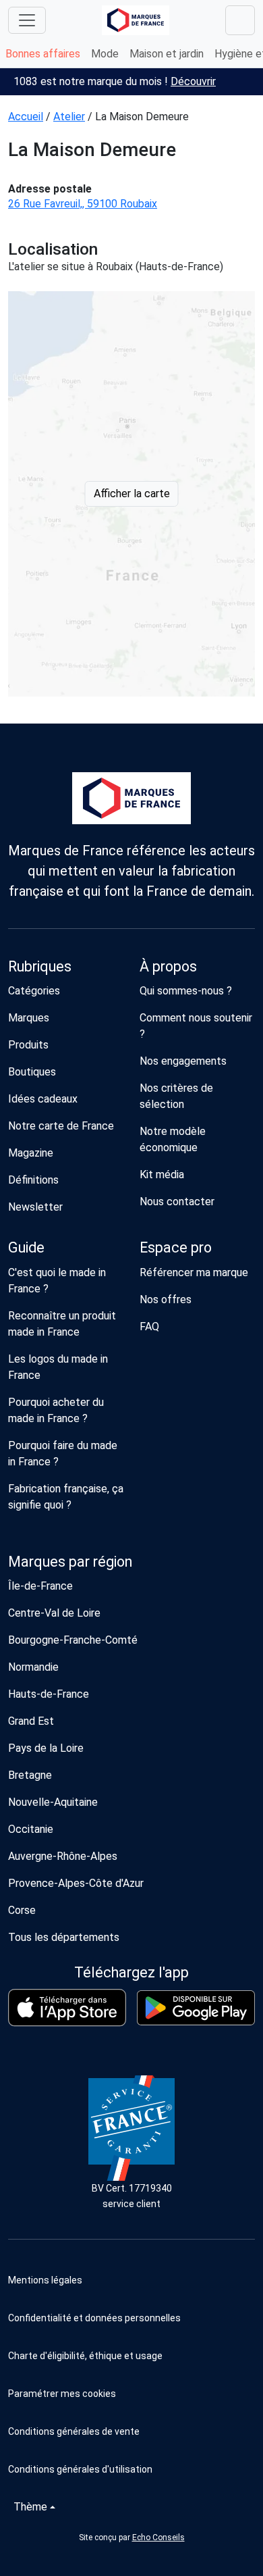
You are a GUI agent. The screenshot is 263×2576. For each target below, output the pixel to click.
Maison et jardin (167, 54)
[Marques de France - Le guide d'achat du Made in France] (136, 20)
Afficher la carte (132, 494)
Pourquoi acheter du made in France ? (56, 1410)
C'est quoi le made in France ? (57, 1281)
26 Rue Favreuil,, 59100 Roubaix (83, 204)
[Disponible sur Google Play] (196, 2008)
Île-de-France (40, 1586)
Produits (28, 1045)
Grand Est (31, 1721)
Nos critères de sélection (176, 1096)
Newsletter (35, 1207)
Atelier (69, 117)
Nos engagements (183, 1061)
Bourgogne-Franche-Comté (73, 1640)
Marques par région (70, 1562)
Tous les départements (64, 1937)
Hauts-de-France (49, 1694)
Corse (22, 1910)
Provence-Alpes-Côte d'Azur (76, 1883)
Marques (29, 1018)
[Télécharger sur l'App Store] (67, 2007)
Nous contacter (177, 1202)
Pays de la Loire (46, 1748)
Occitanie (31, 1829)
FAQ (149, 1327)
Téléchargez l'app (131, 1972)
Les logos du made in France (58, 1367)
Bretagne (30, 1775)
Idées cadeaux (43, 1099)
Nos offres (166, 1299)
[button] (131, 2394)
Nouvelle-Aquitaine (53, 1802)
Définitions (33, 1180)
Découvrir (193, 81)
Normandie (33, 1667)
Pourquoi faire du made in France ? (63, 1454)
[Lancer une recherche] (240, 20)
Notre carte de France (61, 1126)
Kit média (162, 1175)
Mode (105, 54)
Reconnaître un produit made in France (62, 1324)
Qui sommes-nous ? (186, 991)
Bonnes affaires (43, 54)
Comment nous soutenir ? (196, 1026)
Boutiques (32, 1072)
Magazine (31, 1153)
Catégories (34, 991)
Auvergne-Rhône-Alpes (63, 1856)
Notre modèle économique (173, 1139)
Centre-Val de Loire (54, 1613)
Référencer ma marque (194, 1272)
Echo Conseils (158, 2537)
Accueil (26, 117)
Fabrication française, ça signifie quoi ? (66, 1497)
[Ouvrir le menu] (27, 20)
